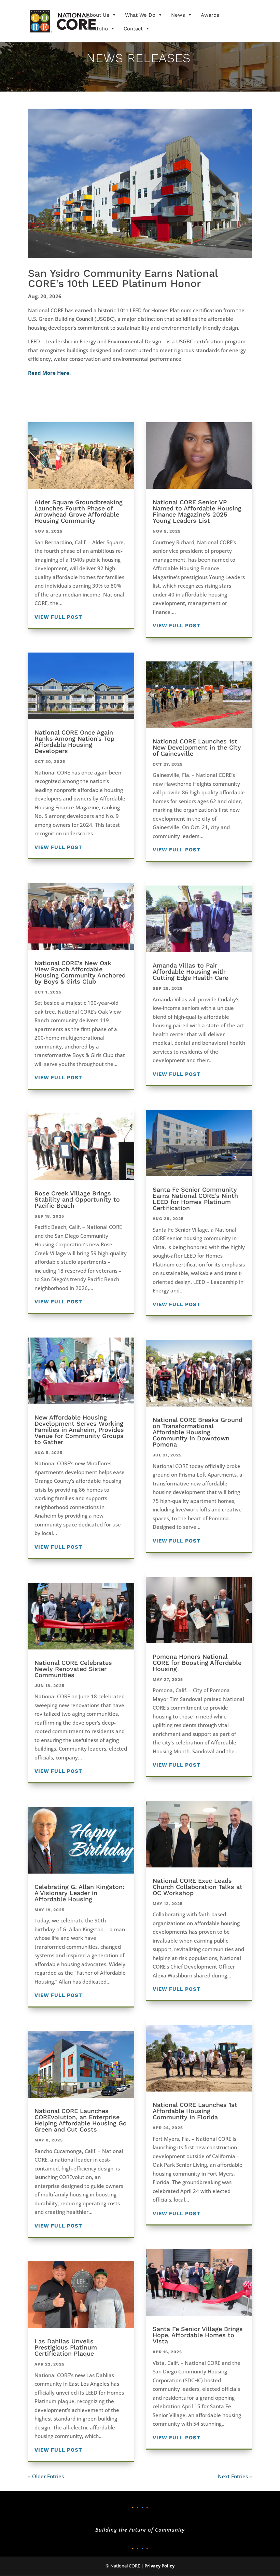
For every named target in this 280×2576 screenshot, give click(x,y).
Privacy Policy (159, 2566)
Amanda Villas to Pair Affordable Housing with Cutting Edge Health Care (190, 971)
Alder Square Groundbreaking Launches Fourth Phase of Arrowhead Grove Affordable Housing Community (79, 511)
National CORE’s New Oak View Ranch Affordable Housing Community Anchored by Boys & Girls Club (80, 972)
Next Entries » (235, 2476)
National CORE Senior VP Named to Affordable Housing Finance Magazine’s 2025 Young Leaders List (197, 511)
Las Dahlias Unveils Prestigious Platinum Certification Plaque (66, 2347)
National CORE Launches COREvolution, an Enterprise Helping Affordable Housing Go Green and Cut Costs (81, 2120)
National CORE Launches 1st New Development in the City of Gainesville (197, 747)
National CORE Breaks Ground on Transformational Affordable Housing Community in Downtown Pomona (198, 1432)
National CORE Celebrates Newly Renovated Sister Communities (73, 1669)
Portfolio (97, 29)
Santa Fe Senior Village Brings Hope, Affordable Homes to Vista (198, 2335)
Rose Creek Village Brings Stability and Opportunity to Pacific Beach (77, 1199)
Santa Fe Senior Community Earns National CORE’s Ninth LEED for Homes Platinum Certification (195, 1199)
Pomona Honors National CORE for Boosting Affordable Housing (197, 1663)
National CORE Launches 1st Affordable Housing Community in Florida (195, 2111)
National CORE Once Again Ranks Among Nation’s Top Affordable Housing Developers (74, 742)
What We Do (140, 15)
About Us (98, 15)
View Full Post (58, 617)
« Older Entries (46, 2476)
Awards (210, 15)
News (178, 15)
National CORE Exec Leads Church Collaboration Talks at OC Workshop (198, 1887)
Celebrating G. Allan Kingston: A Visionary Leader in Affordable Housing (79, 1893)
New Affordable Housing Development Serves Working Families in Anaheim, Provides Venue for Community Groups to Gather (79, 1430)
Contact (133, 29)
